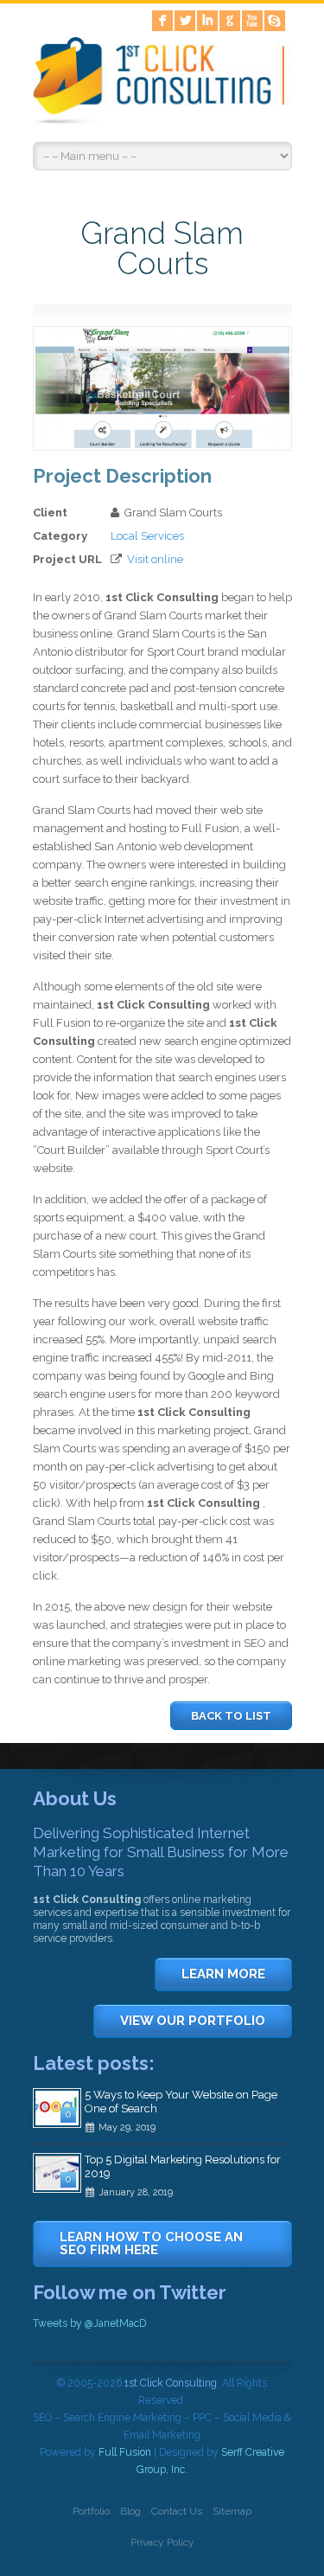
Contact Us (177, 2511)
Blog (130, 2511)
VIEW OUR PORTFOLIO (193, 2021)
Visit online (155, 559)
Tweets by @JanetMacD (89, 2323)
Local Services (147, 536)
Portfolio (91, 2511)
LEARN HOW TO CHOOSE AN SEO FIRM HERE (151, 2243)
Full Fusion (125, 2452)
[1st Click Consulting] (162, 84)
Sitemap (232, 2511)
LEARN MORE (223, 1974)
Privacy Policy (162, 2542)
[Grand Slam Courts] (162, 444)
